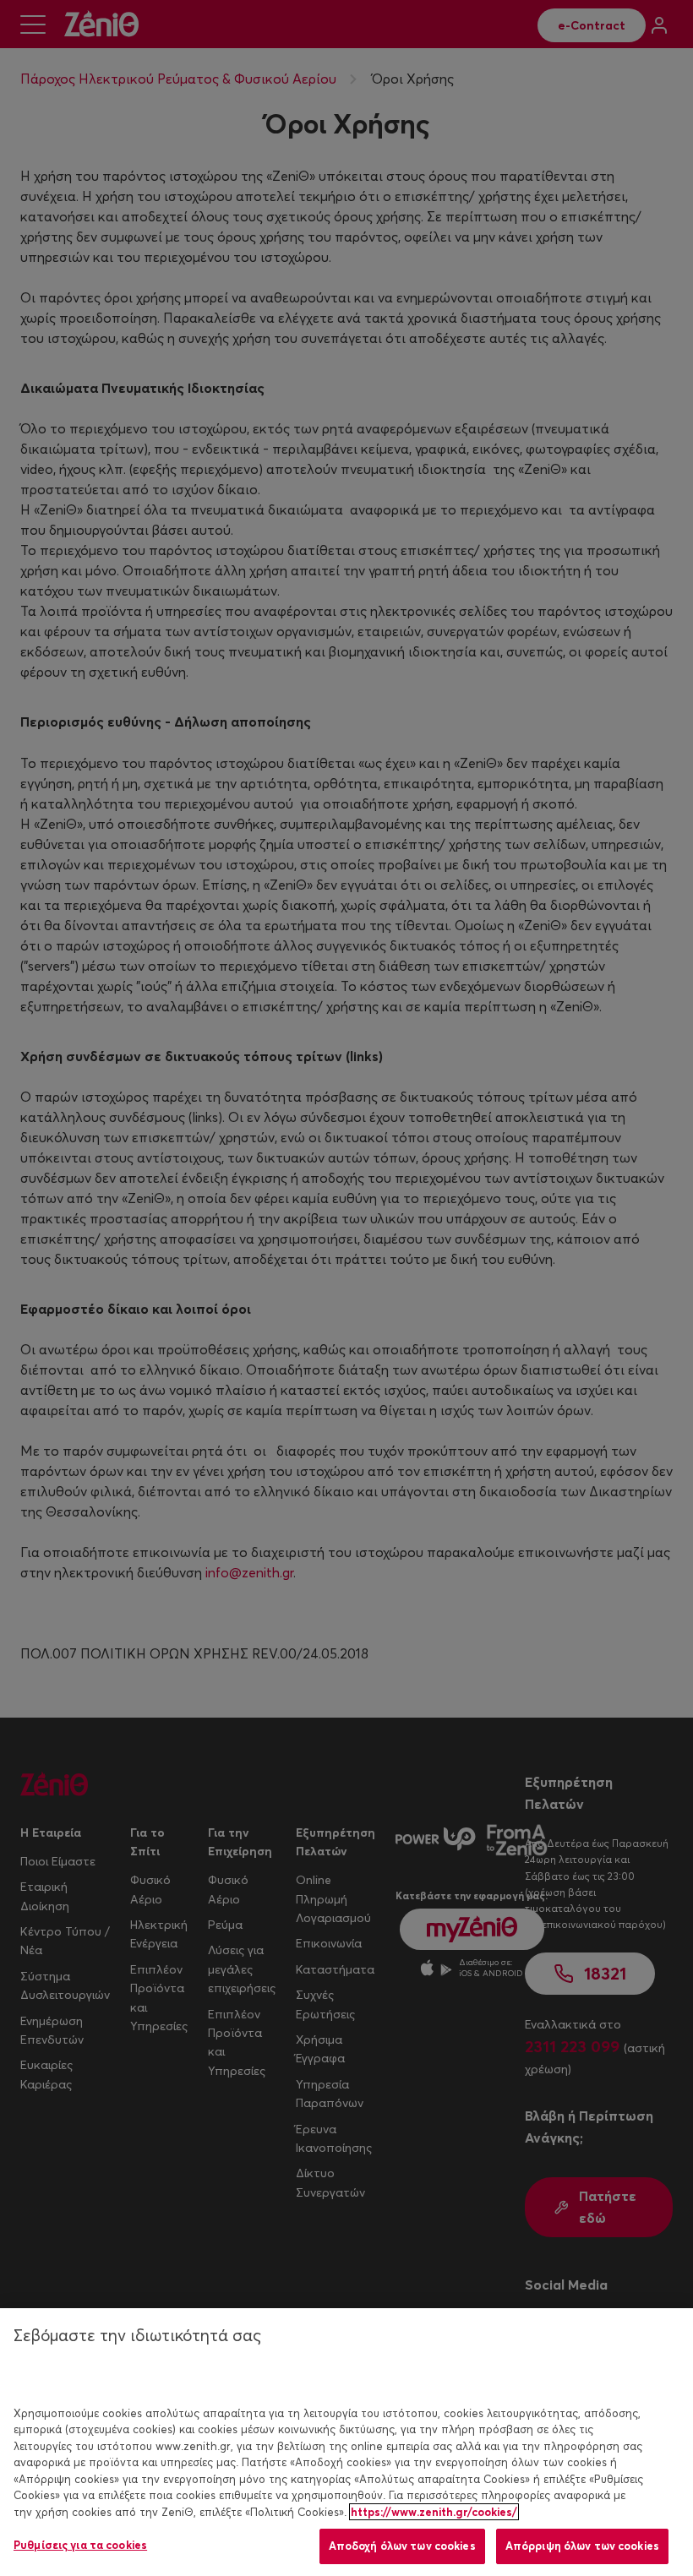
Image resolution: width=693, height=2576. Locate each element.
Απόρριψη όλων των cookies (582, 2546)
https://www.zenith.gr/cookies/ (434, 2512)
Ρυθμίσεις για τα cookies (80, 2545)
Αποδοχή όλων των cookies (402, 2546)
